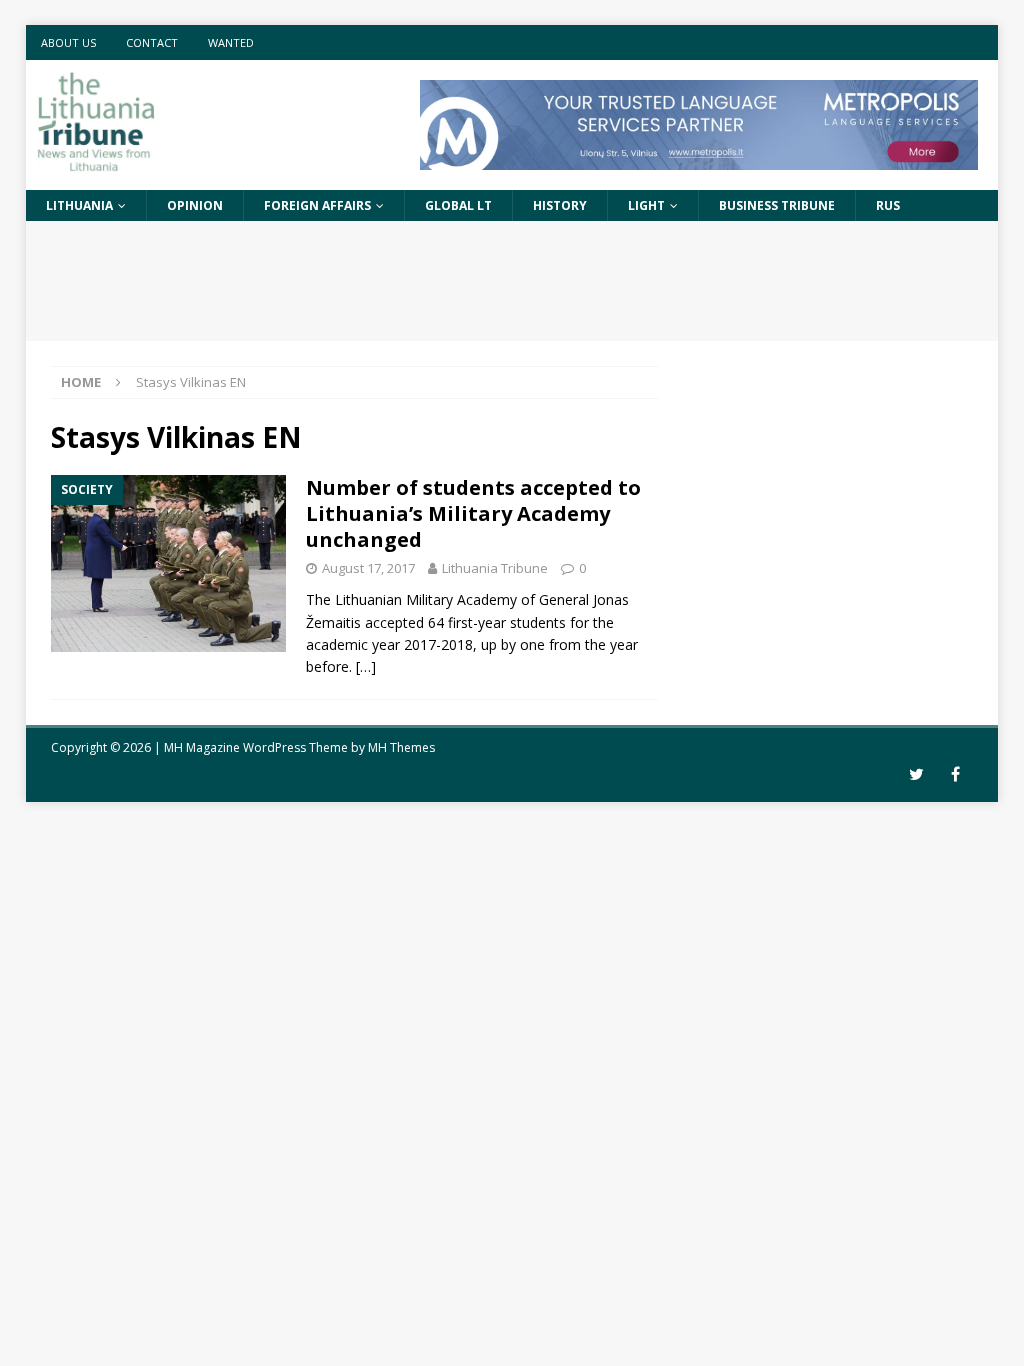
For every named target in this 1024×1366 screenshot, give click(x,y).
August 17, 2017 (368, 568)
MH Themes (401, 747)
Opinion (195, 205)
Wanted (231, 42)
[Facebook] (955, 774)
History (560, 205)
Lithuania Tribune (495, 568)
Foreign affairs (317, 205)
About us (68, 42)
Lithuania (79, 205)
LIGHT (646, 205)
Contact (152, 42)
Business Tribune (777, 205)
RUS (888, 205)
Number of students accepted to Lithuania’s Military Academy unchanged (473, 513)
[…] (366, 666)
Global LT (458, 205)
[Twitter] (916, 774)
